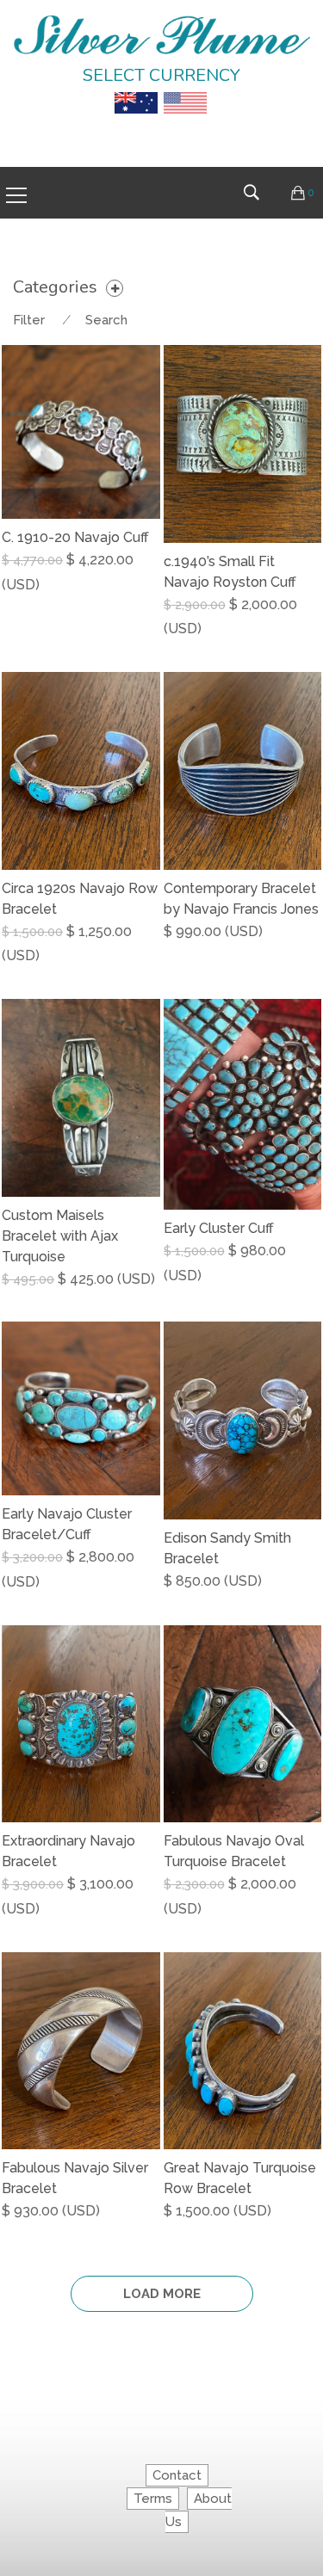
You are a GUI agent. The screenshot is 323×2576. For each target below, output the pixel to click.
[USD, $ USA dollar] (185, 90)
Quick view (154, 599)
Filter (29, 320)
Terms (153, 2499)
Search (106, 320)
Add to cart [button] (208, 631)
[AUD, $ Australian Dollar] (136, 90)
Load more (162, 2294)
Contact (177, 2475)
